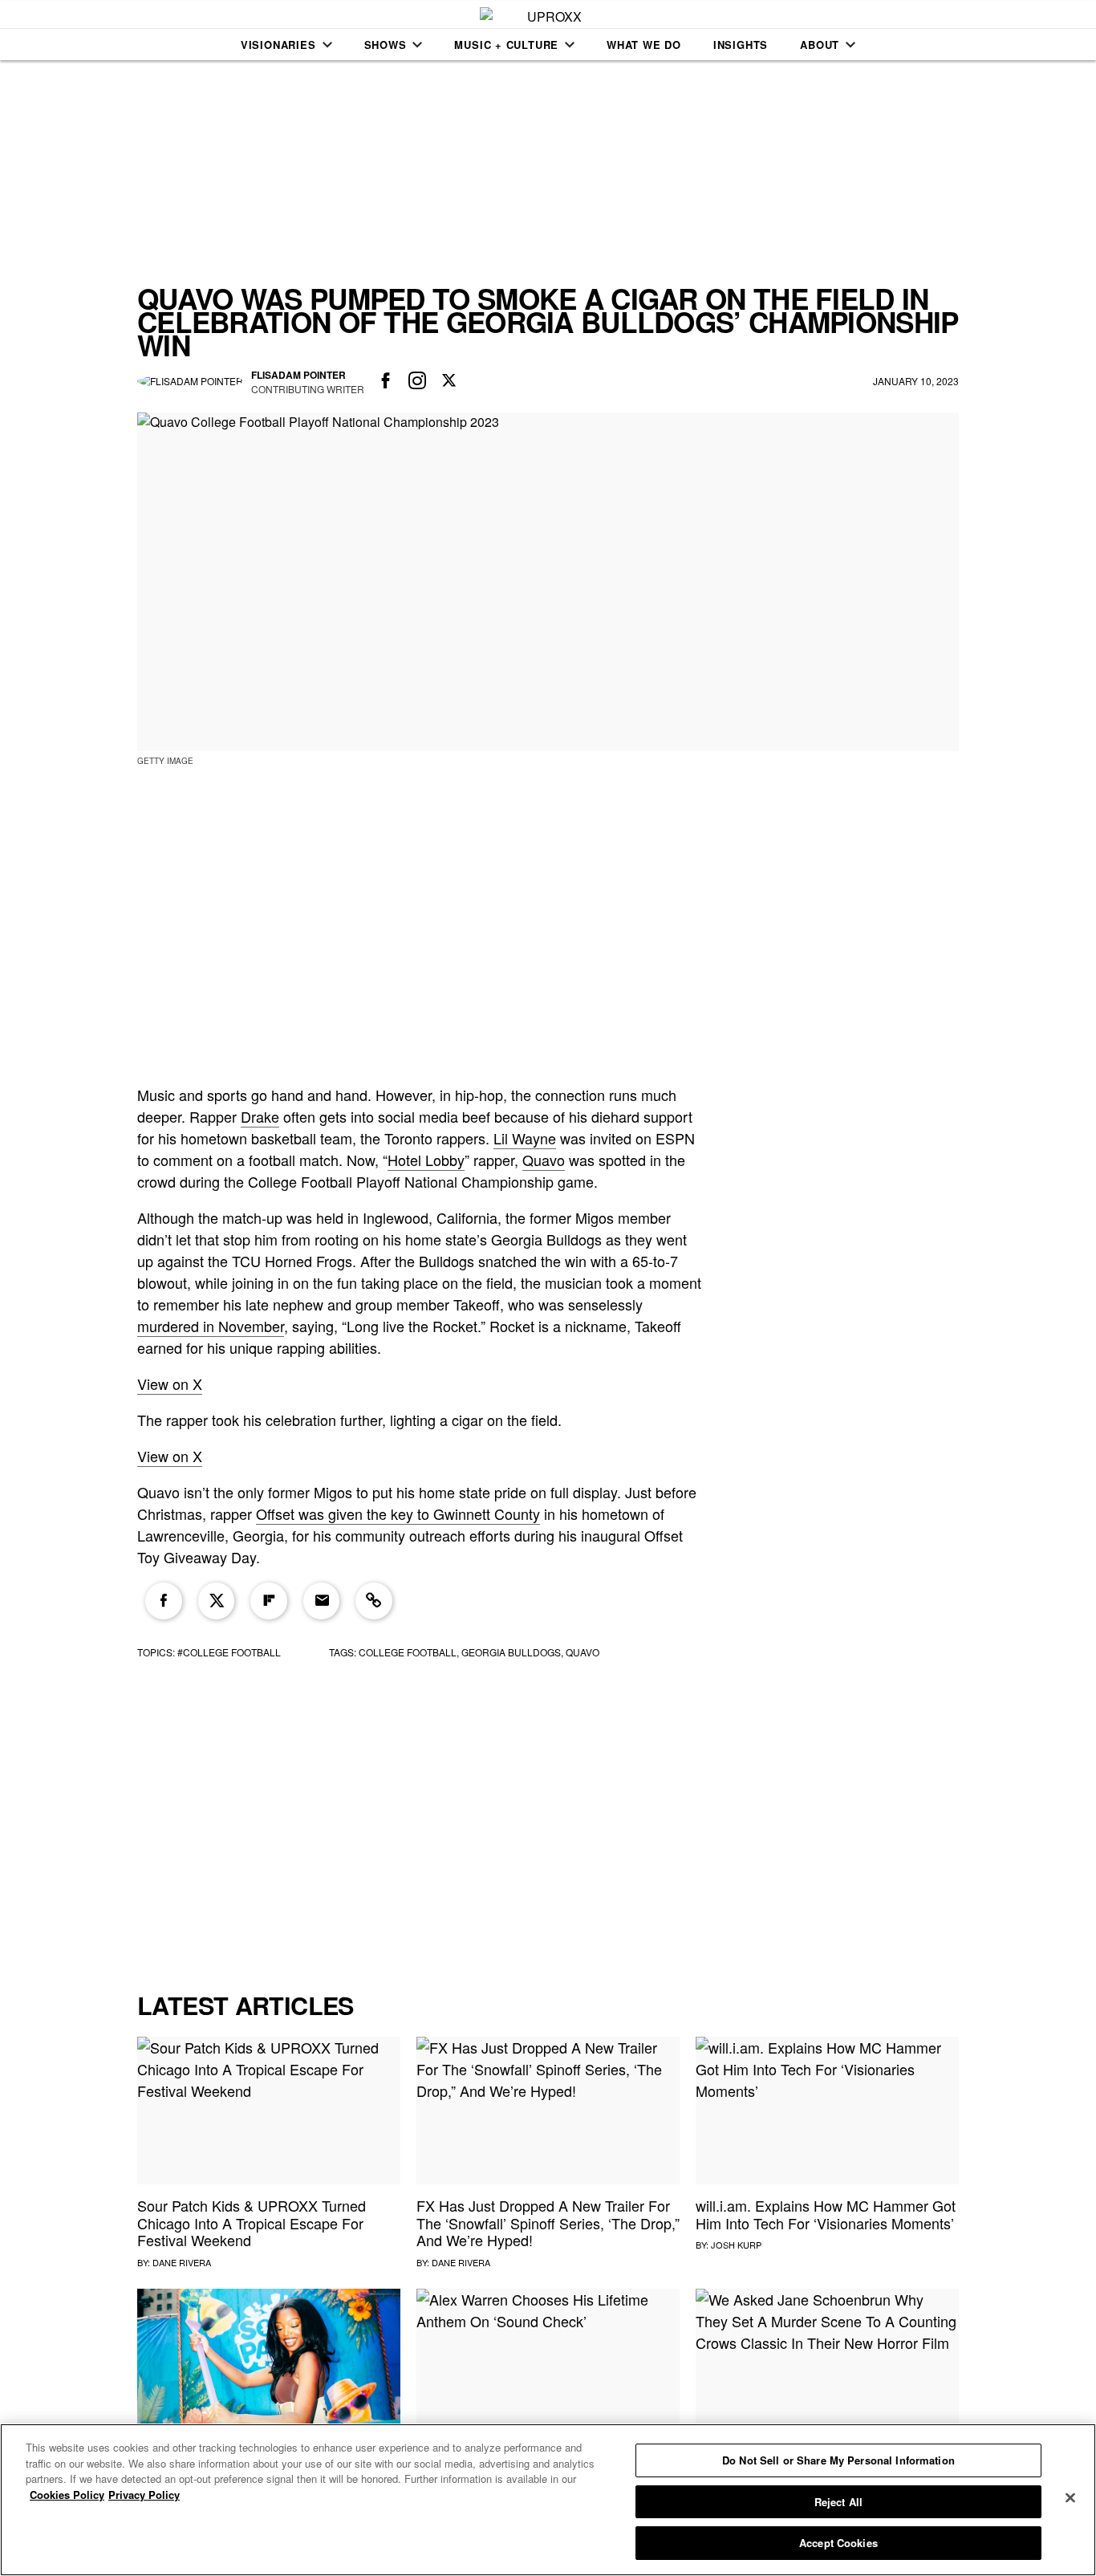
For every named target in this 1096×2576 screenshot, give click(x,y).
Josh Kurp (736, 2245)
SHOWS (386, 45)
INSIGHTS (741, 45)
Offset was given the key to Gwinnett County (398, 1514)
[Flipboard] (269, 1601)
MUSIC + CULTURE (506, 45)
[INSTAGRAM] (418, 381)
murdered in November (211, 1326)
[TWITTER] (449, 381)
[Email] (322, 1601)
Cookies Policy (67, 2495)
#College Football (229, 1652)
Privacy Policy (144, 2495)
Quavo (544, 1160)
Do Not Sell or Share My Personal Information (838, 2460)
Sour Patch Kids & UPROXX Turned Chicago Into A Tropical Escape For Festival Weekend (252, 2223)
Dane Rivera (182, 2262)
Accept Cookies (838, 2543)
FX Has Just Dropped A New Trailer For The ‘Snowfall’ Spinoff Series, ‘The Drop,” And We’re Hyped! (548, 2223)
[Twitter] (217, 1601)
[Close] (1070, 2498)
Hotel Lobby (426, 1160)
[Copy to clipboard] (374, 1601)
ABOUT (820, 45)
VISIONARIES (278, 45)
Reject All (838, 2502)
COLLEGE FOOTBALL (408, 1652)
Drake (260, 1116)
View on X (170, 1383)
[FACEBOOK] (386, 381)
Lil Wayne (525, 1138)
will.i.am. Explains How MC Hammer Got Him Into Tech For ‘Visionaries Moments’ (826, 2214)
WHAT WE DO (644, 45)
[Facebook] (164, 1601)
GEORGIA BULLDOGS (511, 1652)
